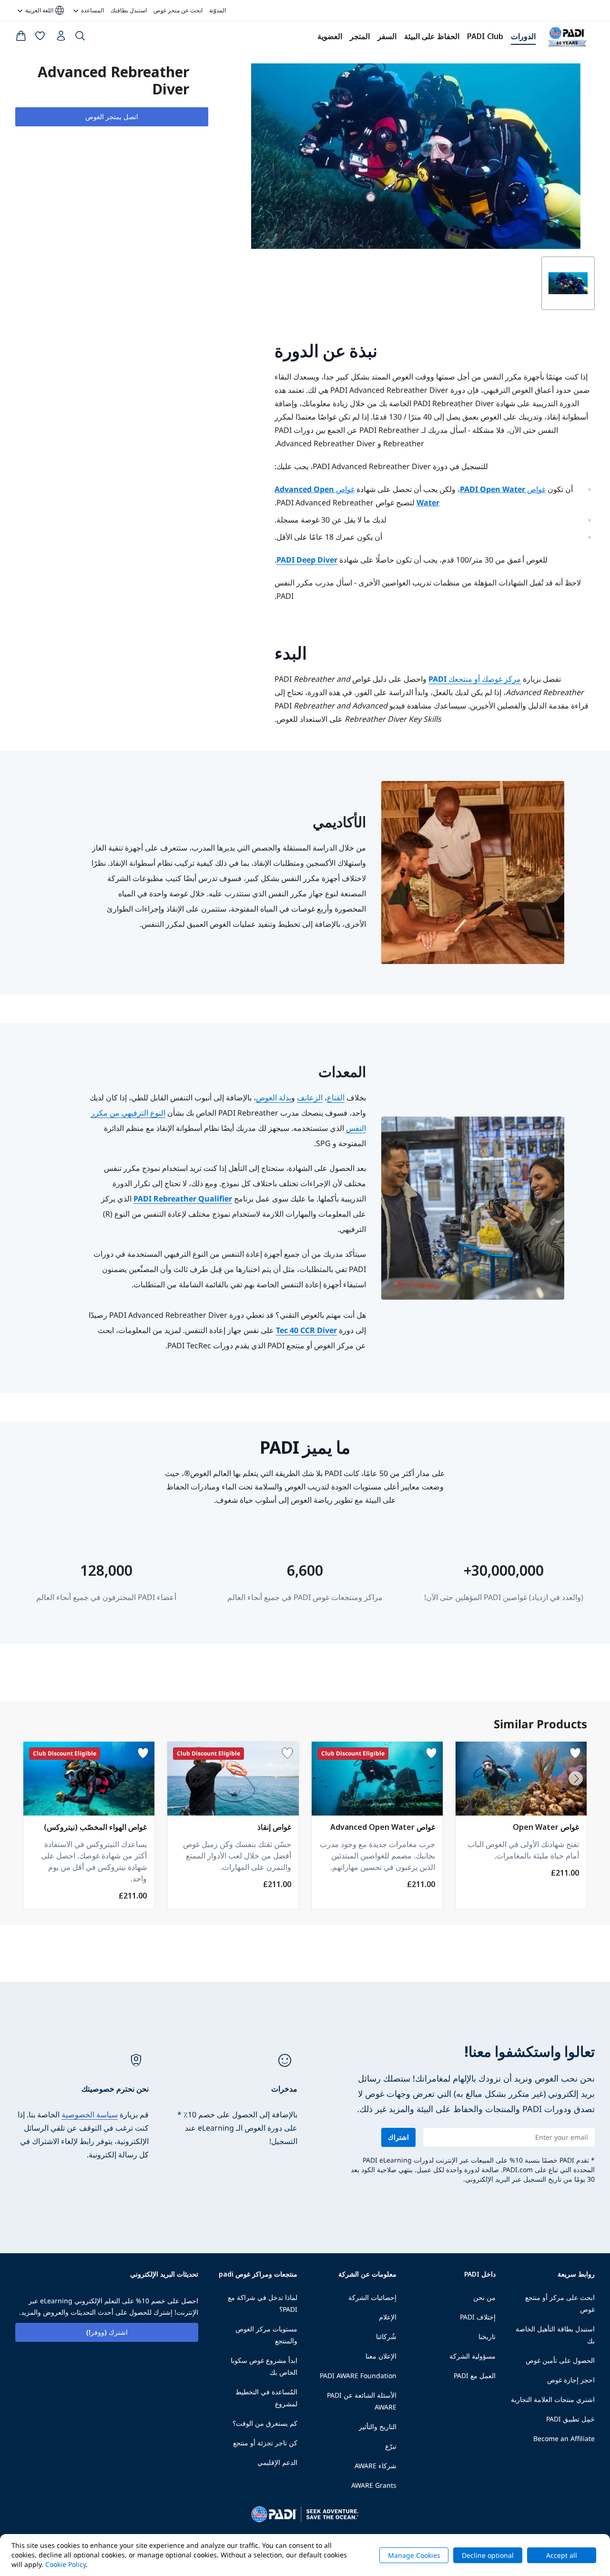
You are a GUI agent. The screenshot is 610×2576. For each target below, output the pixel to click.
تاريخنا (487, 2336)
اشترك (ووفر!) (107, 2332)
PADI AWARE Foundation (358, 2376)
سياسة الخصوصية (90, 2114)
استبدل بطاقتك (129, 10)
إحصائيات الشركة (372, 2297)
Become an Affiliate (564, 2438)
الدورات (523, 36)
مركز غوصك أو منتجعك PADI (475, 679)
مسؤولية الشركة (473, 2356)
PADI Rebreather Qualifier (183, 1199)
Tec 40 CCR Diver (306, 1330)
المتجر (360, 36)
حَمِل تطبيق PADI (570, 2419)
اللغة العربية (45, 10)
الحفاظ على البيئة (432, 36)
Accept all (562, 2555)
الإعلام (388, 2317)
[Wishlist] (40, 38)
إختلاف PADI (478, 2317)
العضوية (330, 36)
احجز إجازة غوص (571, 2380)
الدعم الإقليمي (277, 2462)
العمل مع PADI (475, 2376)
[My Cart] (21, 38)
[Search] (80, 38)
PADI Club (485, 36)
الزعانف (310, 1098)
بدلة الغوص (274, 1098)
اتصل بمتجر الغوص (112, 117)
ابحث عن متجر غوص (178, 10)
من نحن (484, 2297)
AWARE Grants (374, 2485)
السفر (387, 36)
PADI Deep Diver (307, 560)
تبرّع (391, 2446)
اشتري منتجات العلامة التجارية (553, 2399)
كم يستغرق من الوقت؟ (265, 2423)
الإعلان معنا (381, 2356)
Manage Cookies (414, 2555)
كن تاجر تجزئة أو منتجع (265, 2443)
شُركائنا (386, 2336)
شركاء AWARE (376, 2466)
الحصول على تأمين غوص (560, 2360)
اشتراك (398, 2137)
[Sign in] (60, 38)
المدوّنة (218, 10)
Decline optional (488, 2555)
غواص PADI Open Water (503, 489)
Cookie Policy (66, 2564)
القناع (336, 1098)
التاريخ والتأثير (378, 2427)
